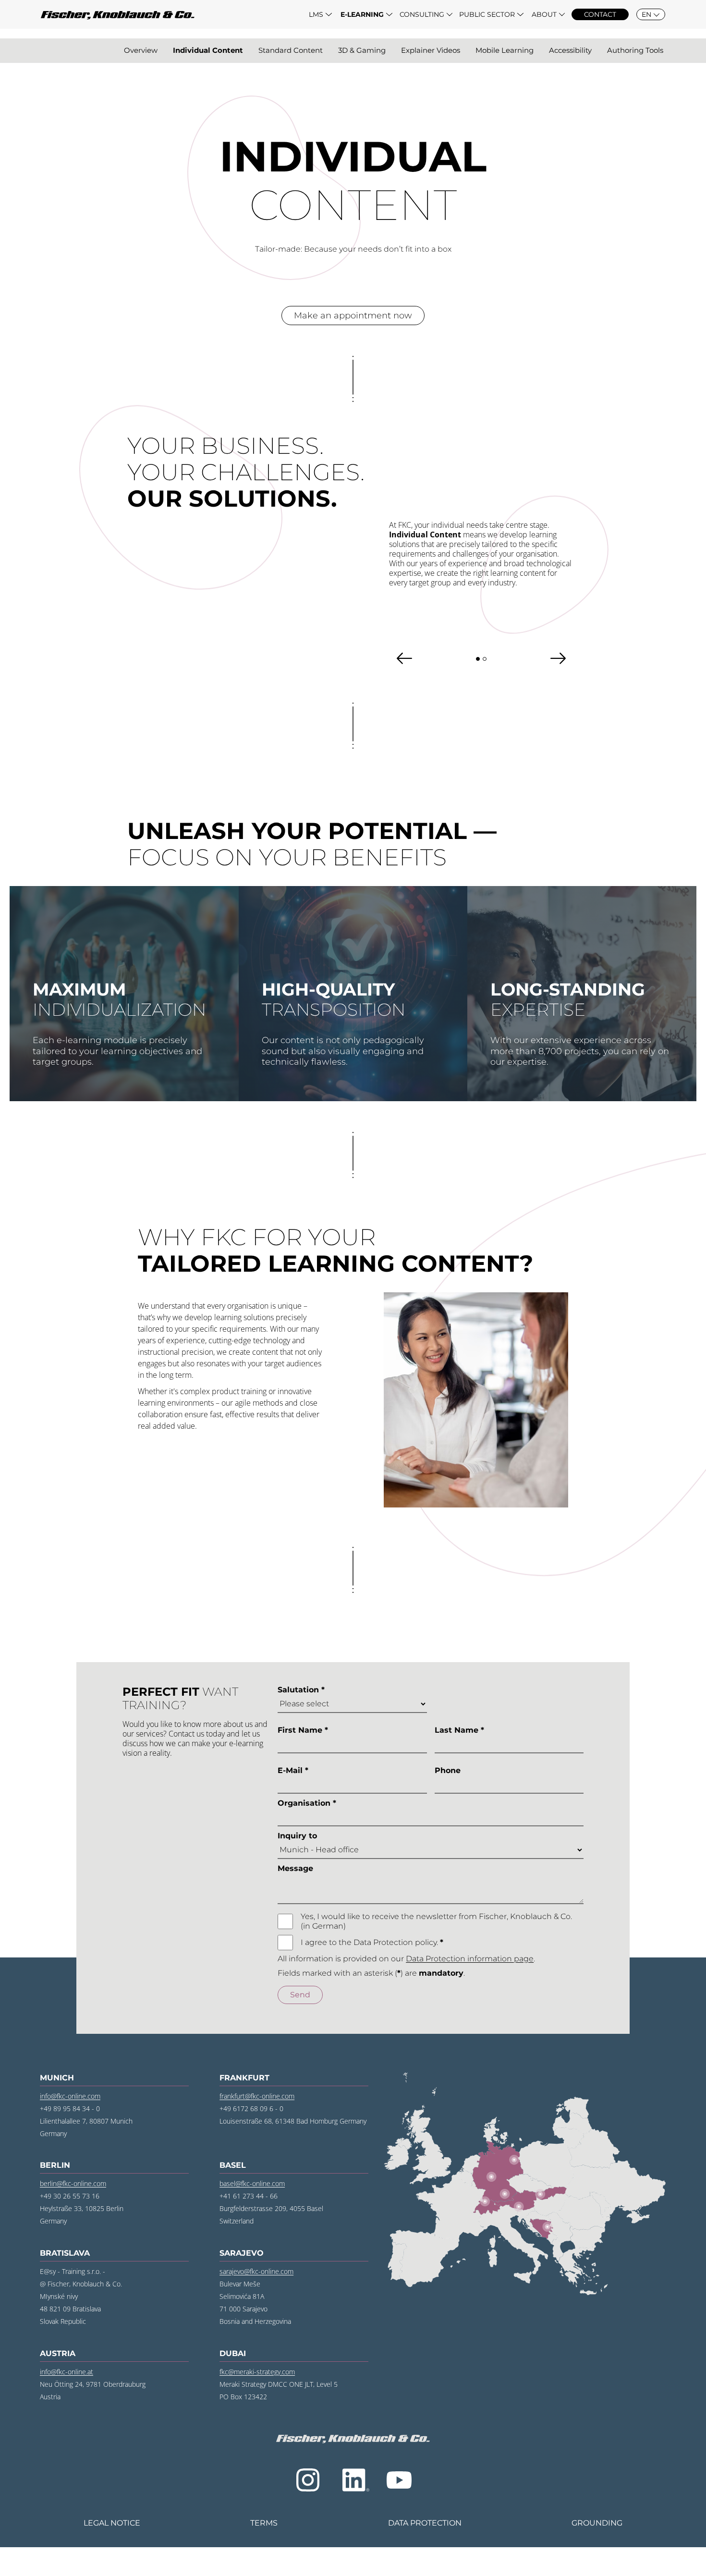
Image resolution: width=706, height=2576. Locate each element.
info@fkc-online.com (70, 2096)
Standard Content (291, 50)
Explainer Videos (431, 50)
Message (295, 1868)
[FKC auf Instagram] (308, 2480)
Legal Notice (112, 2523)
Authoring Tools (635, 50)
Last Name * (459, 1730)
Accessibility (570, 50)
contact (600, 14)
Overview (141, 50)
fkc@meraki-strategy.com (257, 2372)
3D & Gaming (362, 50)
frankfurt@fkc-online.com (257, 2096)
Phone (448, 1770)
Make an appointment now (353, 315)
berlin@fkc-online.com (73, 2183)
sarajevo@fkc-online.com (256, 2271)
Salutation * (301, 1690)
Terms (264, 2523)
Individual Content (208, 50)
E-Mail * (293, 1770)
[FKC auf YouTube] (399, 2480)
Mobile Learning (505, 50)
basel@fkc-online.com (252, 2183)
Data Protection (425, 2523)
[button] (320, 14)
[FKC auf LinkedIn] (354, 2480)
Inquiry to (297, 1836)
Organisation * (307, 1803)
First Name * (303, 1730)
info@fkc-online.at (67, 2372)
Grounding (597, 2523)
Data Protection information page (470, 1959)
